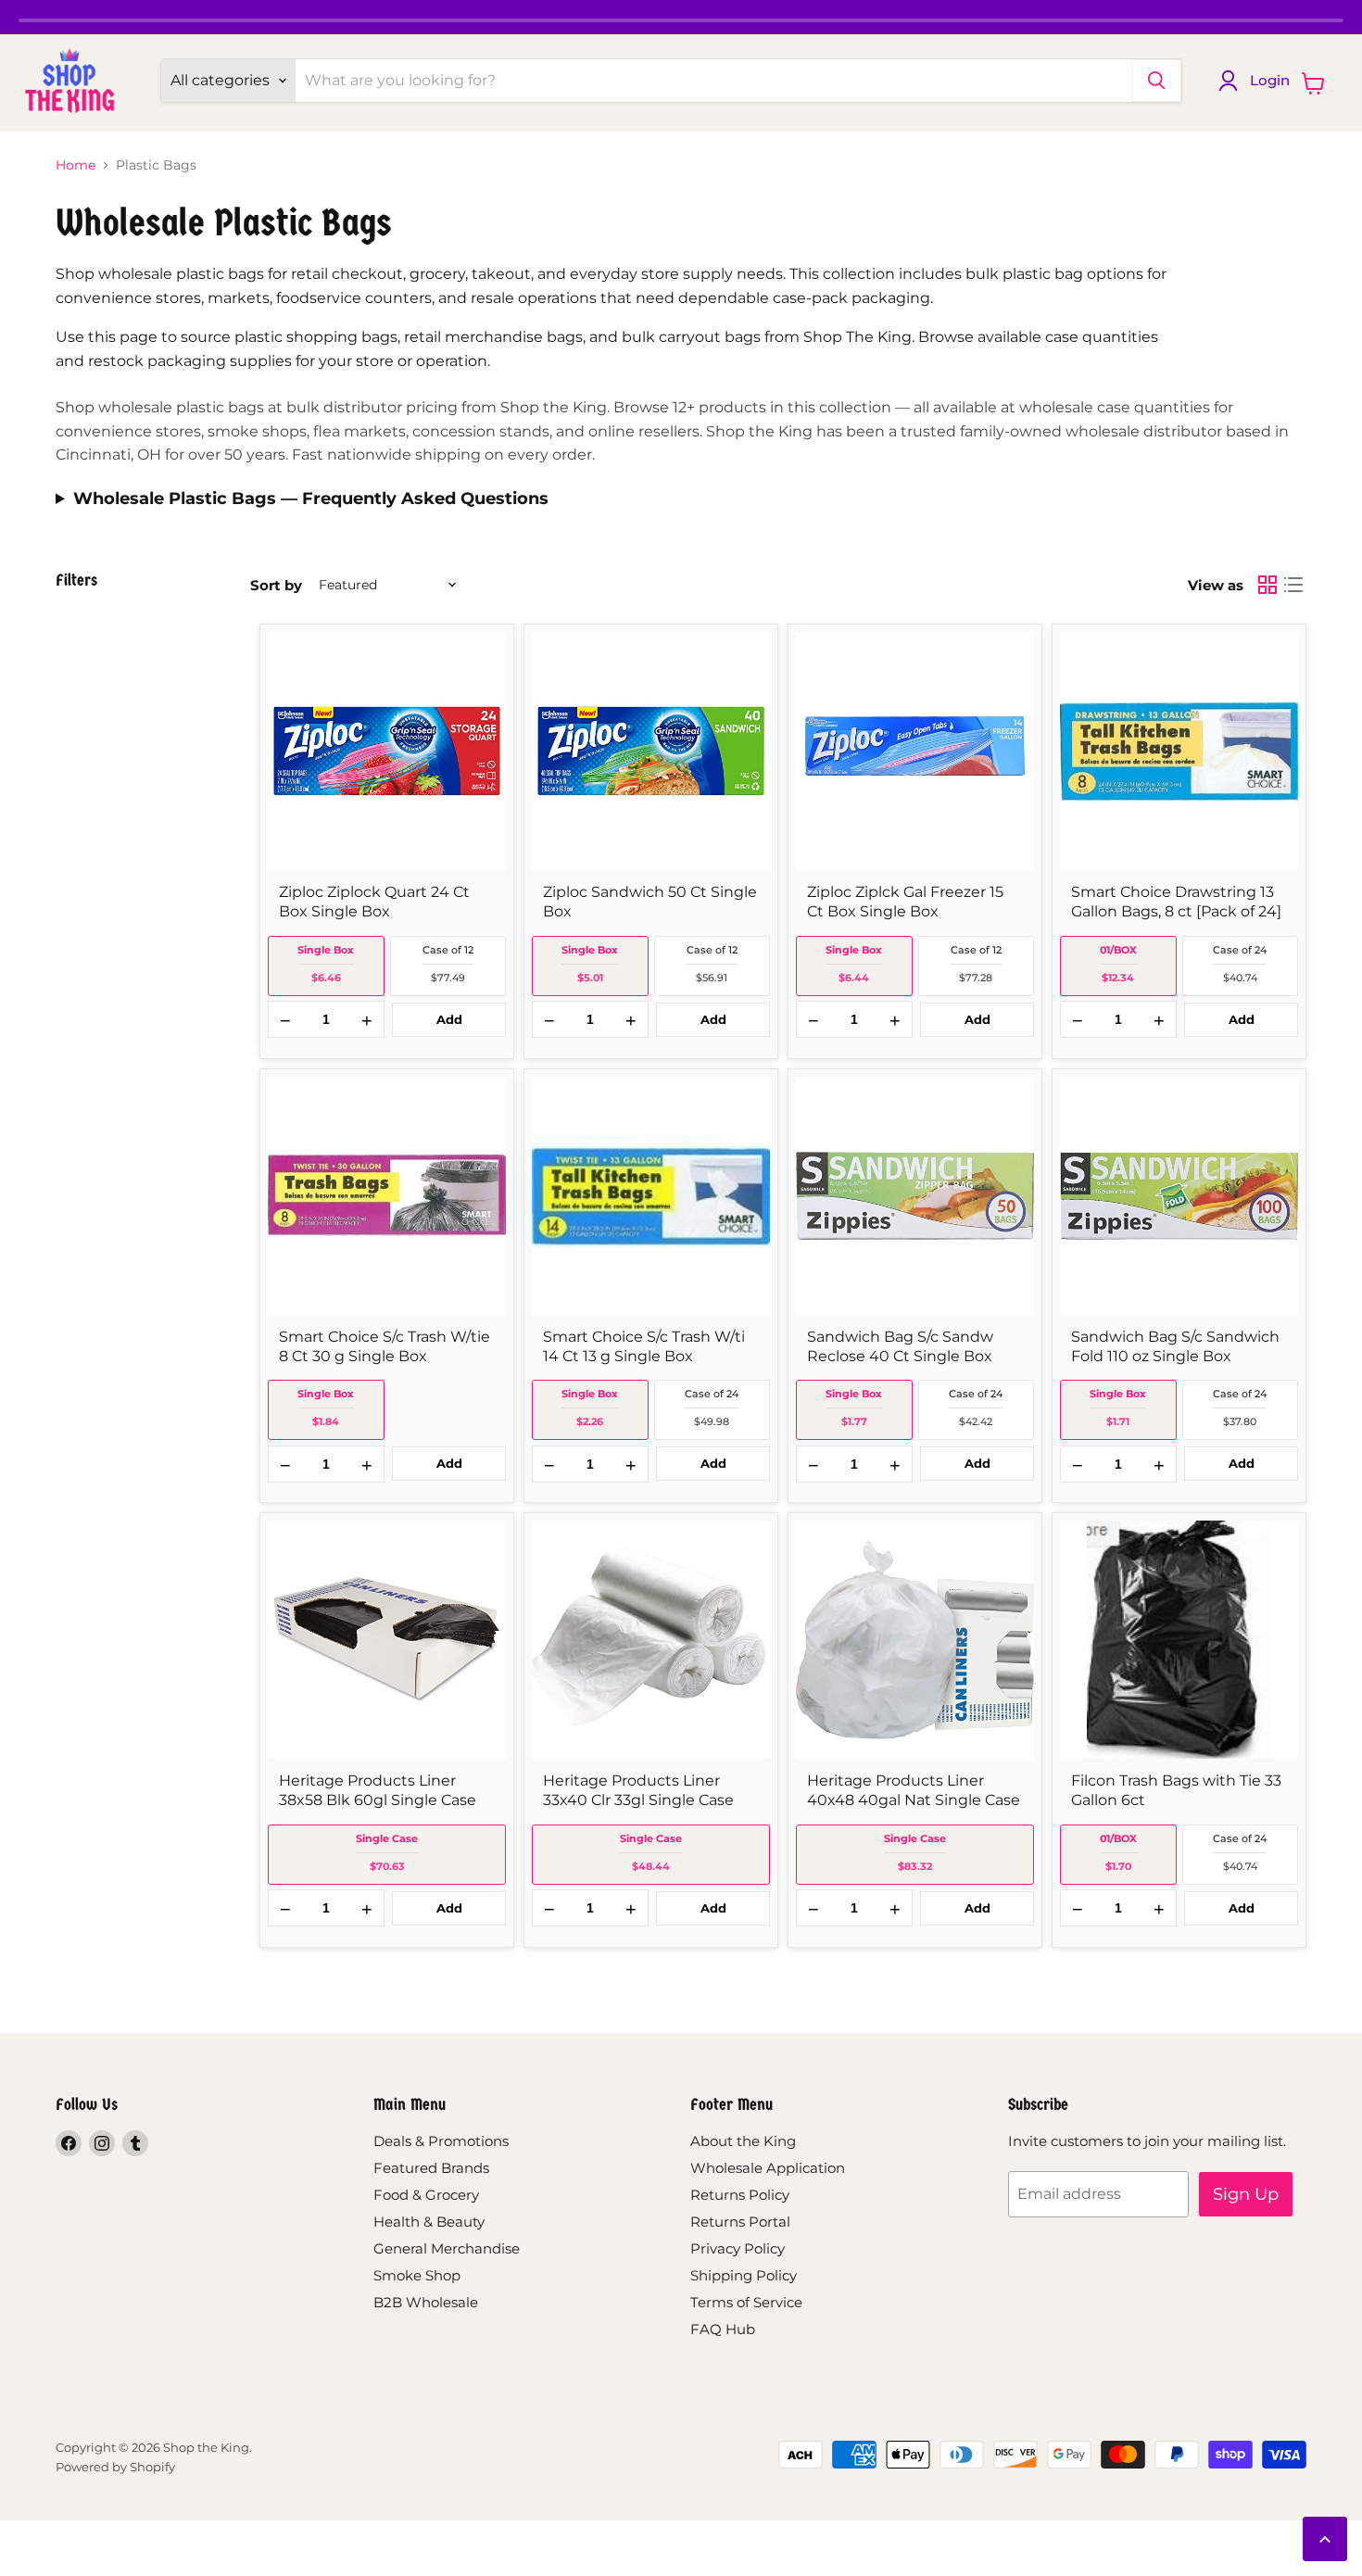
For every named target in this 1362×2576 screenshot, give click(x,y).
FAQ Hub (723, 2329)
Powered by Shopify (115, 2467)
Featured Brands (431, 2168)
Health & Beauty (429, 2222)
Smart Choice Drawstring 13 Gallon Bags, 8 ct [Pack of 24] (1176, 902)
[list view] (1293, 585)
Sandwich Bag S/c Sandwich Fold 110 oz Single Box (1175, 1346)
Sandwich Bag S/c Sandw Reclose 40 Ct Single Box (900, 1346)
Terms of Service (746, 2302)
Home (76, 165)
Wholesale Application (768, 2168)
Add (449, 1019)
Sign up (1246, 2194)
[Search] (1156, 81)
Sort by (276, 585)
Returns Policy (740, 2195)
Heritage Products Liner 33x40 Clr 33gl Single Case (638, 1790)
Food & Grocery (426, 2195)
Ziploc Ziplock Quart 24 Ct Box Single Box (374, 902)
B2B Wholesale (426, 2302)
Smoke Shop (417, 2275)
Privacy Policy (738, 2248)
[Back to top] (1325, 2539)
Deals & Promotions (441, 2141)
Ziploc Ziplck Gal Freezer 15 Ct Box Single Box (905, 902)
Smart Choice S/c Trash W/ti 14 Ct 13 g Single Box (644, 1346)
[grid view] (1267, 585)
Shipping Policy (744, 2275)
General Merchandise (447, 2248)
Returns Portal (740, 2222)
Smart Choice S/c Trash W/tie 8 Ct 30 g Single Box (385, 1346)
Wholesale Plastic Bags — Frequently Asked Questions (311, 499)
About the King (743, 2141)
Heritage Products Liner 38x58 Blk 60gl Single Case (378, 1790)
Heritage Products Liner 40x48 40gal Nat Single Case (914, 1790)
